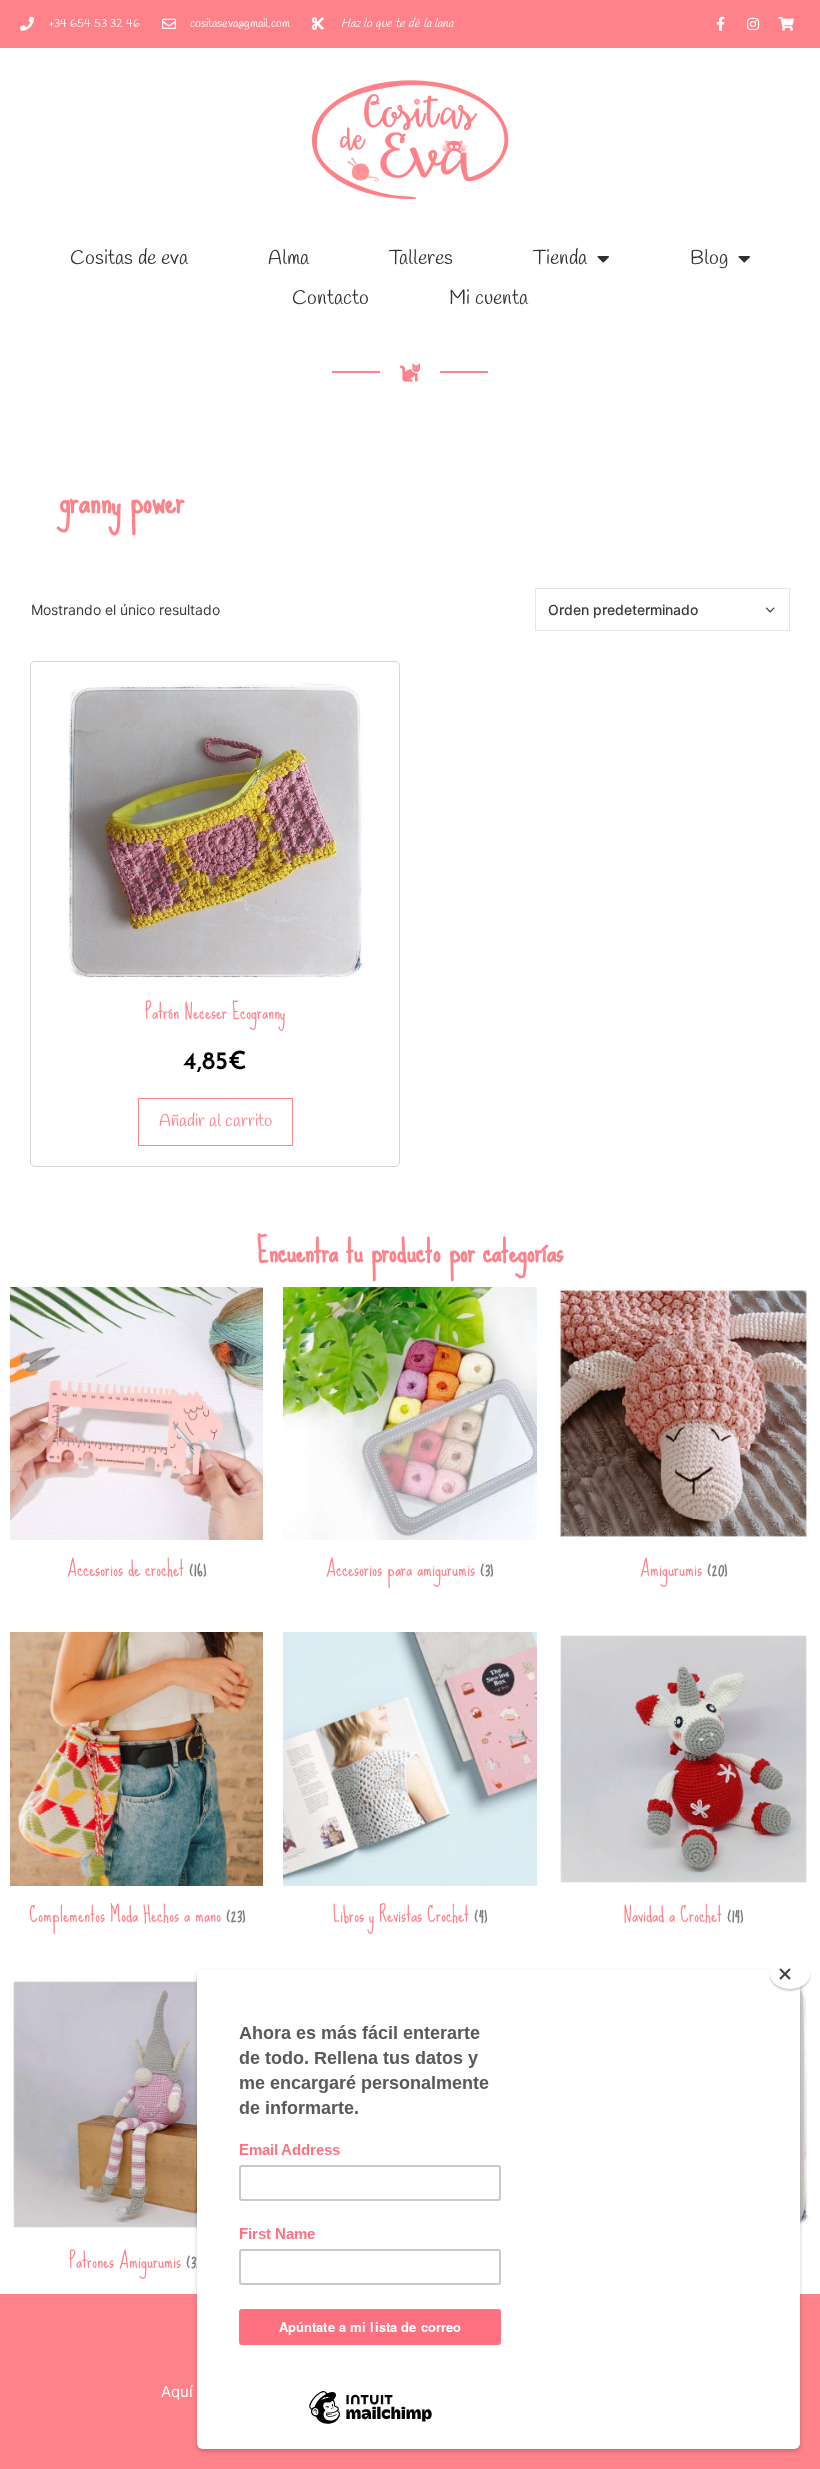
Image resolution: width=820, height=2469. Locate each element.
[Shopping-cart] (786, 24)
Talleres (421, 258)
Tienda (560, 258)
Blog (709, 258)
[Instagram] (753, 24)
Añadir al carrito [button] (215, 1121)
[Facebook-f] (720, 24)
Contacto (330, 298)
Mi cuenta (488, 298)
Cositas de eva (129, 258)
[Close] (790, 1974)
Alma (288, 258)
